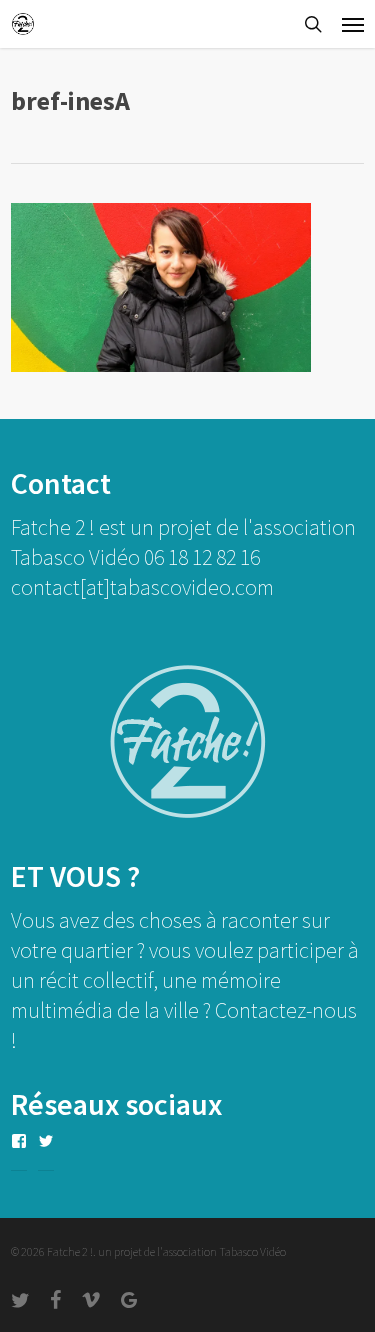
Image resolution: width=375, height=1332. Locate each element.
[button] (353, 24)
